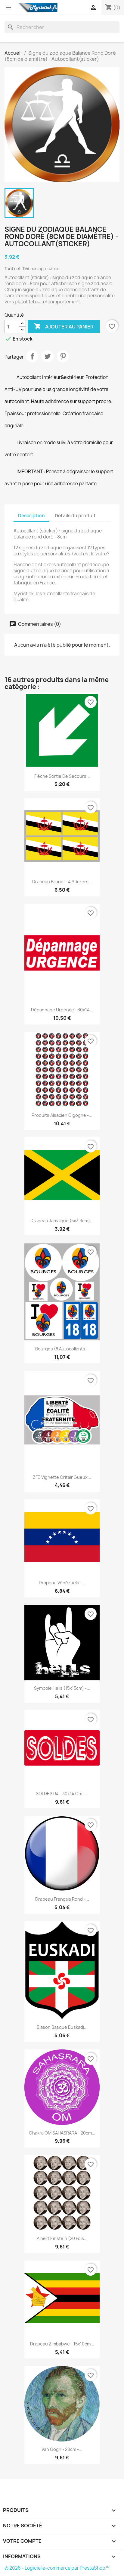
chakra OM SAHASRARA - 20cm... (62, 2133)
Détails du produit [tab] (75, 516)
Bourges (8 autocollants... (62, 1349)
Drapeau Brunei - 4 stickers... (62, 882)
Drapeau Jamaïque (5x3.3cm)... (62, 1221)
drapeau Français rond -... (62, 1899)
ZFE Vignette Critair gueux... (62, 1477)
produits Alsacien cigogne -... (62, 1115)
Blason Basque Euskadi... (62, 2027)
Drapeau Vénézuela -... (62, 1583)
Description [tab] (31, 516)
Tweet (48, 356)
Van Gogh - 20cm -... (62, 2449)
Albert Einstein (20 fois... (62, 2238)
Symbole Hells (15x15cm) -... (62, 1688)
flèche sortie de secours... (62, 776)
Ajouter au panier (64, 326)
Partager (32, 356)
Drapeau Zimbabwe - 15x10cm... (62, 2344)
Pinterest (63, 356)
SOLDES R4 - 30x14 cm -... (62, 1794)
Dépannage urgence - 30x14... (62, 1010)
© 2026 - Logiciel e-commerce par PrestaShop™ (57, 2568)
